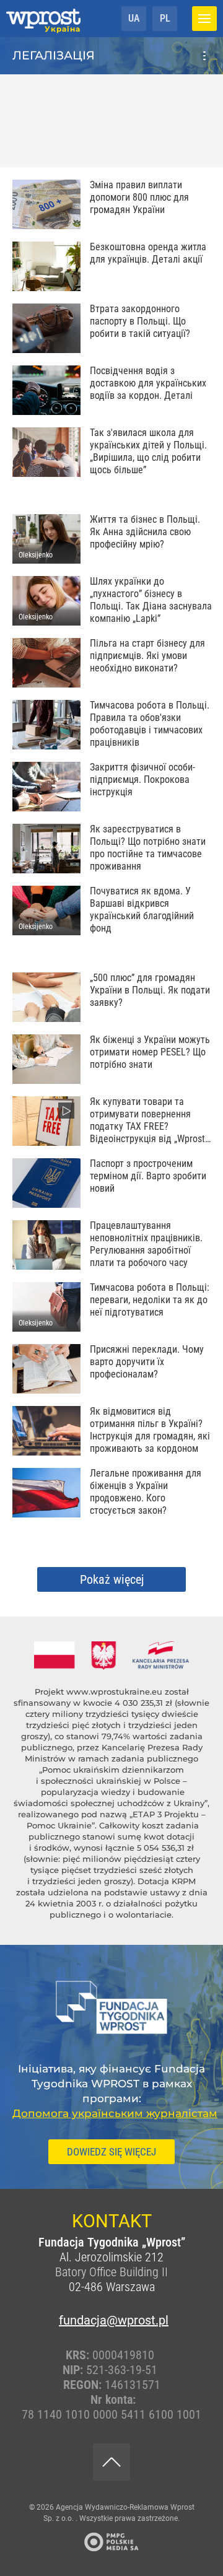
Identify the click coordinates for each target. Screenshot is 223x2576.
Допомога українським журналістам (115, 2113)
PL (165, 18)
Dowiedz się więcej (111, 2152)
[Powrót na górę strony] (111, 2462)
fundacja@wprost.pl (111, 2320)
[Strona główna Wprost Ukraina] (43, 19)
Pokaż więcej (112, 1579)
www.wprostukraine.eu (114, 1692)
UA (134, 18)
